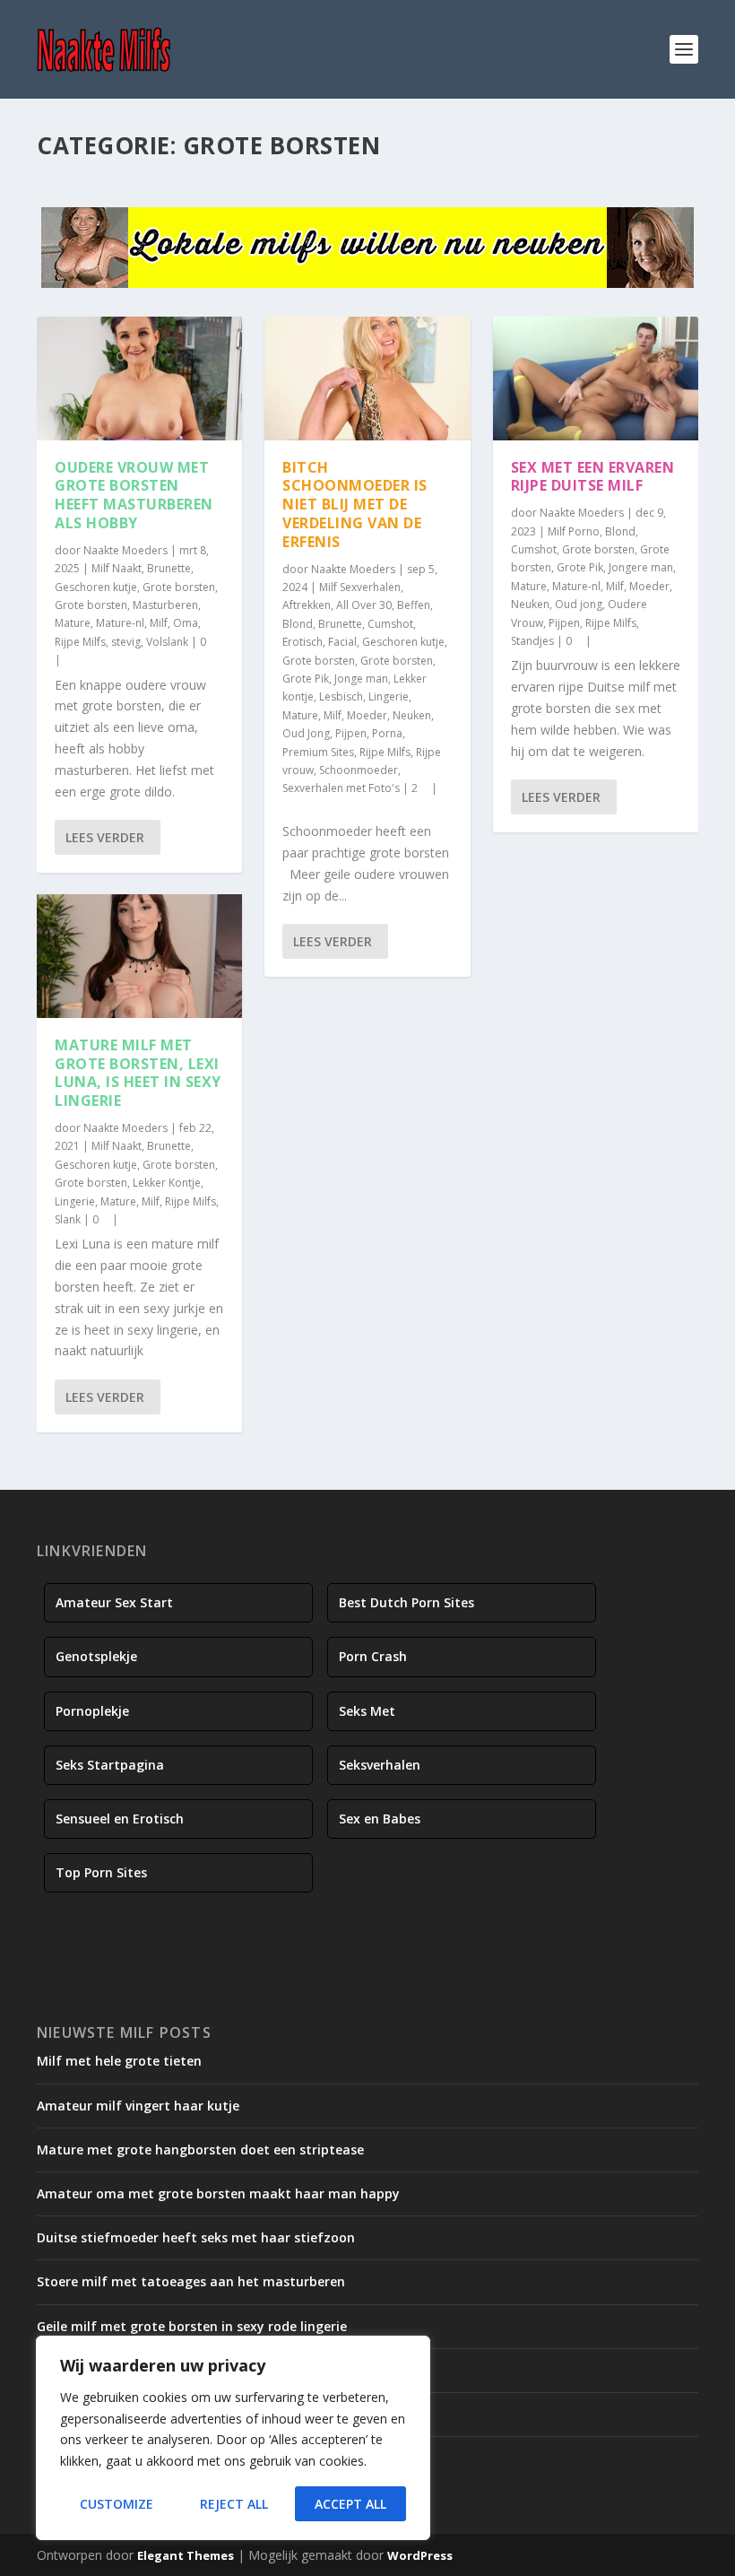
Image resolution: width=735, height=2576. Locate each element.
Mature (73, 623)
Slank (68, 1219)
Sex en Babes (380, 1819)
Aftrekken (307, 605)
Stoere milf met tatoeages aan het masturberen (191, 2281)
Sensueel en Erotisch (120, 1819)
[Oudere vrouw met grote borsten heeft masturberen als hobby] (139, 379)
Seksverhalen (380, 1765)
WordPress (420, 2555)
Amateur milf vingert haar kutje (138, 2106)
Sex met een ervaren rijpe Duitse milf (593, 477)
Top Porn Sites (101, 1872)
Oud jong (579, 604)
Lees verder (105, 837)
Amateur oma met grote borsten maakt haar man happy (218, 2193)
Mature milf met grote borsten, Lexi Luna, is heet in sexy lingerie (138, 1073)
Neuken (412, 715)
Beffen (414, 605)
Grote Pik (306, 679)
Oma (186, 623)
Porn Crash (373, 1656)
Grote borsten (179, 587)
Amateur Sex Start (114, 1602)
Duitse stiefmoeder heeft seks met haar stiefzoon (196, 2237)
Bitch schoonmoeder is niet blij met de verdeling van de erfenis (355, 505)
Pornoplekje (92, 1711)
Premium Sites (318, 752)
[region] (233, 2438)
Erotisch (303, 642)
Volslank (167, 642)
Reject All (234, 2504)
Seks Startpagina (110, 1765)
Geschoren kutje (96, 587)
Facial (342, 642)
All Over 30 (364, 605)
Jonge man (361, 679)
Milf (159, 623)
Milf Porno (574, 531)
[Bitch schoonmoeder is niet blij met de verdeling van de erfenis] (367, 379)
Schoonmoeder (359, 770)
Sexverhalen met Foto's (341, 788)
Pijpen (351, 733)
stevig (126, 642)
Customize (117, 2504)
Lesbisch (341, 696)
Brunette (169, 568)
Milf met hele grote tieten (119, 2061)
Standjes (532, 641)
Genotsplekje (96, 1656)
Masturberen (165, 605)
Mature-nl (120, 623)
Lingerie (75, 1201)
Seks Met (367, 1711)
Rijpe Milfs (80, 642)
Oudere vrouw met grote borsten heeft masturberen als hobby (134, 495)
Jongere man (641, 567)
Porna (387, 733)
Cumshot (390, 624)
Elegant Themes (186, 2555)
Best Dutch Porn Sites (406, 1602)
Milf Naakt (117, 568)
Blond (298, 624)
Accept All (350, 2504)
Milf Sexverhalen (360, 587)
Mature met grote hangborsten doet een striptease (200, 2150)
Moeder (367, 715)
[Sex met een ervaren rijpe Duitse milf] (596, 379)
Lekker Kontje (167, 1183)
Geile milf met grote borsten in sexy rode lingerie (192, 2326)
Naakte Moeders (125, 550)
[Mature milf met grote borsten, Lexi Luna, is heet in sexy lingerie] (139, 956)
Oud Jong (306, 733)
